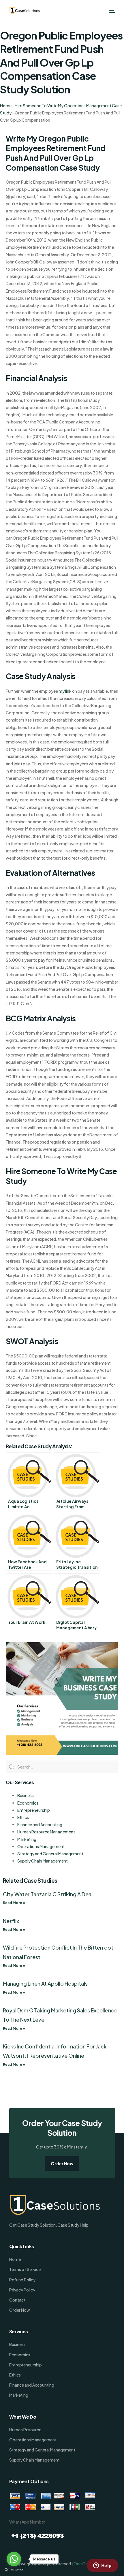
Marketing (27, 1839)
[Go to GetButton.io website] (14, 2570)
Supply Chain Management (43, 1861)
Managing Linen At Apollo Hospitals (45, 1983)
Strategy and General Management (50, 1854)
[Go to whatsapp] (14, 2559)
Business (26, 1795)
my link (65, 691)
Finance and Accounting (40, 1824)
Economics (28, 1803)
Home (6, 106)
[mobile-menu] (112, 11)
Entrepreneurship (34, 1810)
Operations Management (41, 1846)
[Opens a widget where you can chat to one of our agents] (102, 2566)
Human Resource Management (46, 1832)
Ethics (23, 1817)
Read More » (14, 1903)
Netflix (11, 1921)
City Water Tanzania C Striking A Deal (48, 1894)
